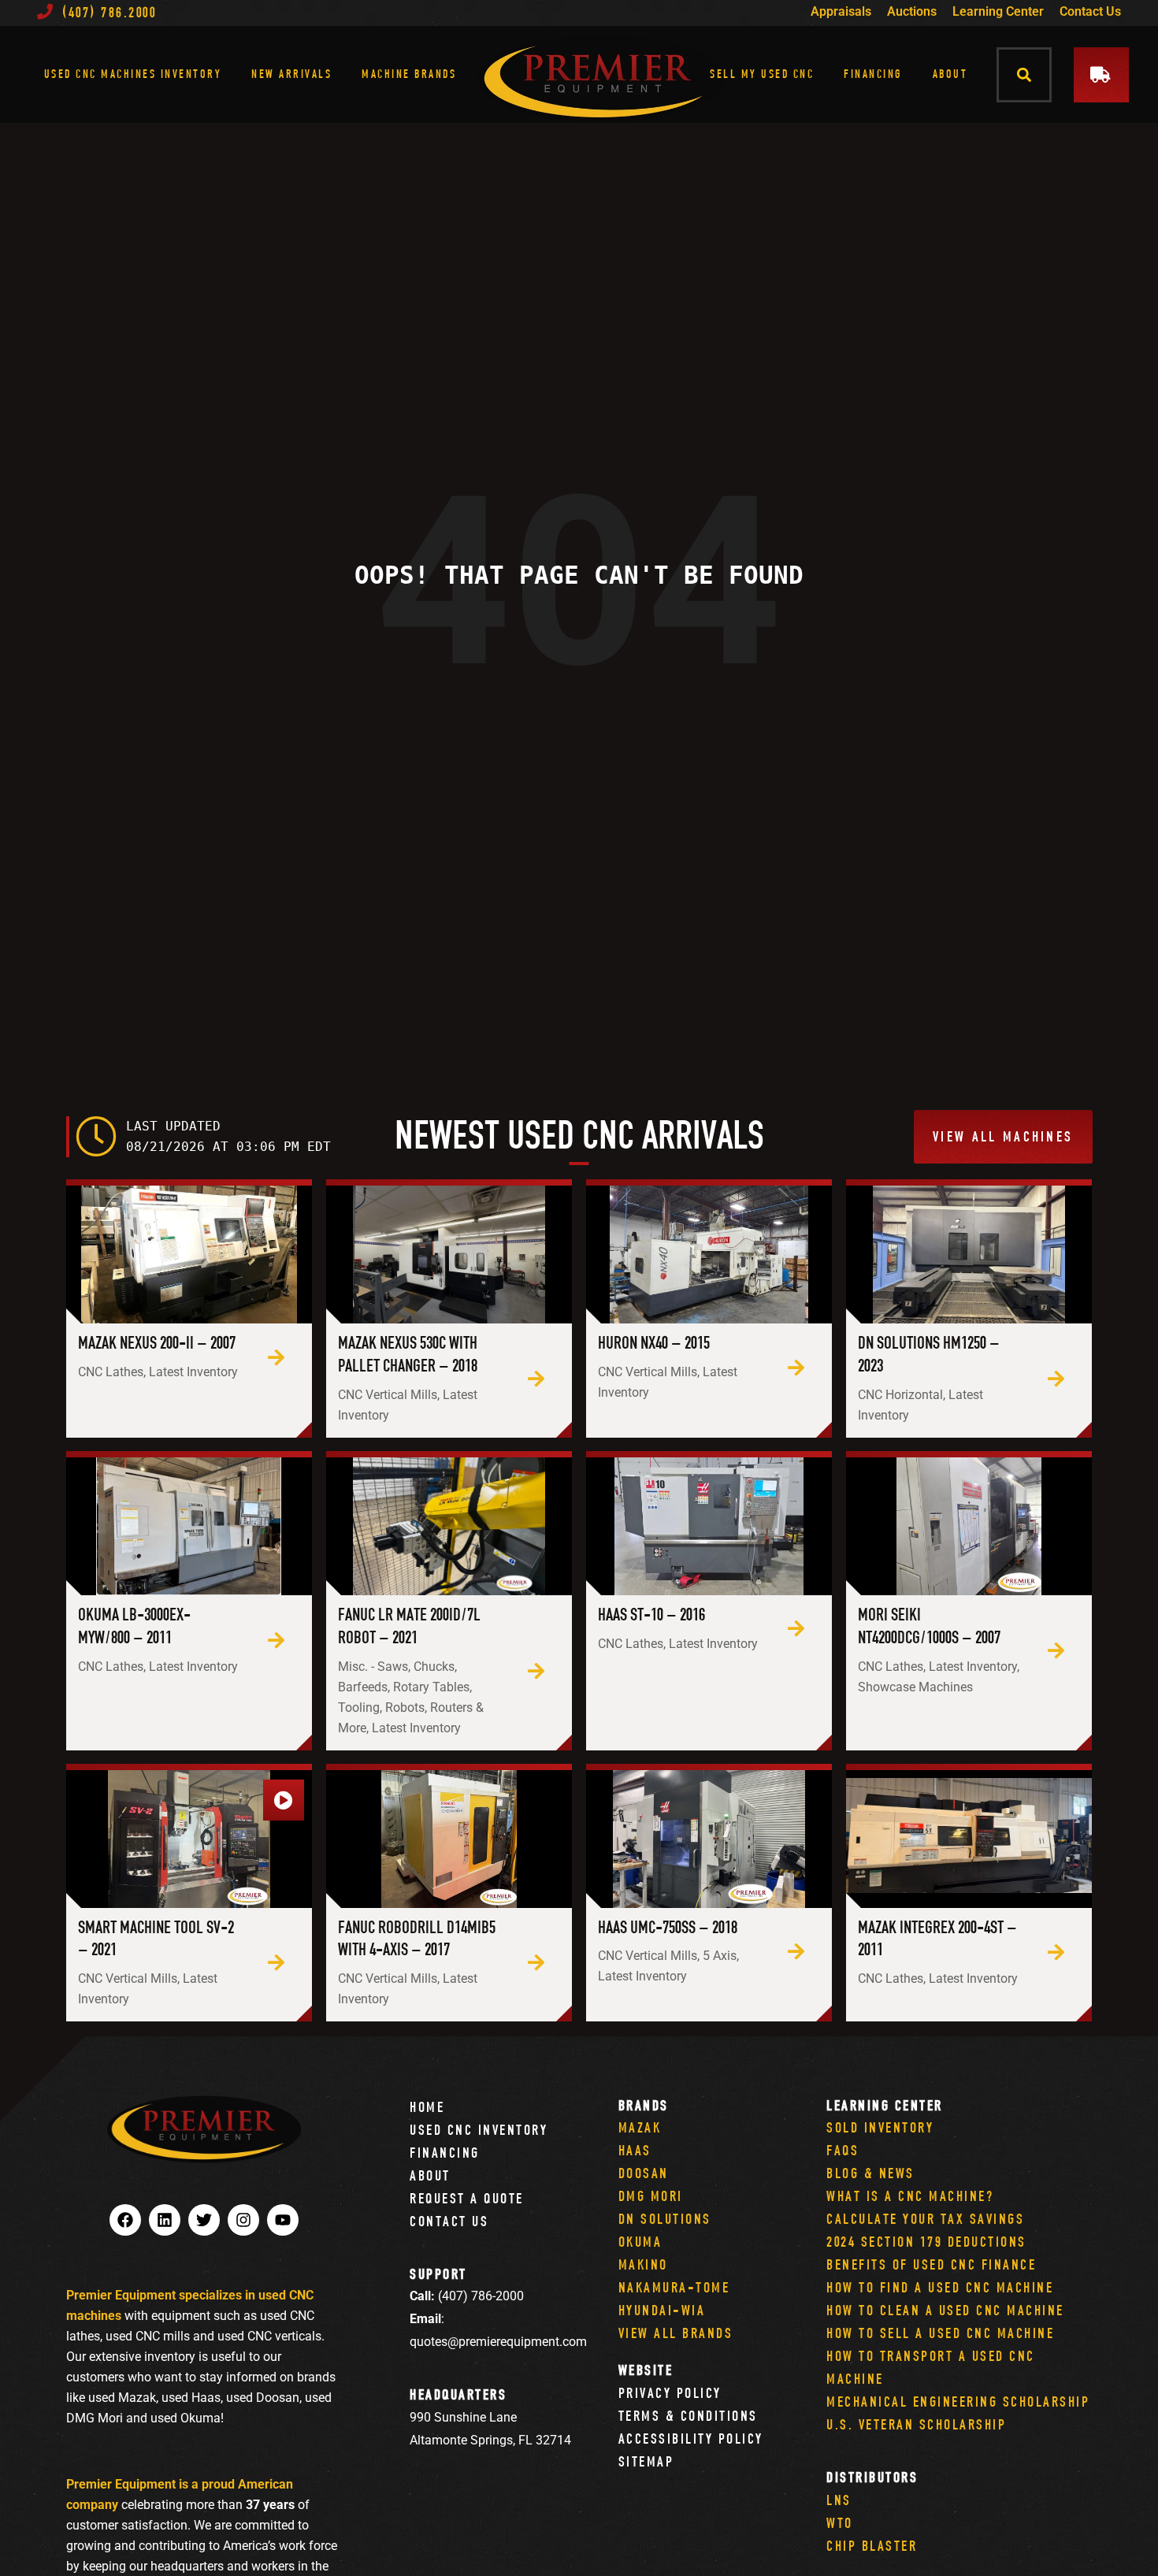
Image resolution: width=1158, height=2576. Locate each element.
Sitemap (646, 2461)
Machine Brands (409, 74)
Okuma (640, 2242)
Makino (643, 2264)
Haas (635, 2150)
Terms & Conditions (688, 2416)
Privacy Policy (670, 2393)
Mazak (640, 2127)
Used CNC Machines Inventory (133, 74)
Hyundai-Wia (662, 2310)
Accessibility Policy (691, 2439)
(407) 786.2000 (109, 12)
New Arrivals (291, 74)
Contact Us (1090, 11)
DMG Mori (651, 2196)
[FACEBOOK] (125, 2220)
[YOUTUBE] (283, 2220)
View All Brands (676, 2333)
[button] (1024, 74)
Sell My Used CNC (762, 74)
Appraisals (841, 11)
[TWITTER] (204, 2220)
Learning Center (998, 11)
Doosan (644, 2173)
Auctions (912, 11)
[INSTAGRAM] (243, 2220)
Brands (644, 2105)
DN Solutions (665, 2219)
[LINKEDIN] (165, 2220)
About (950, 74)
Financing (873, 74)
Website (646, 2370)
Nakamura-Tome (674, 2287)
